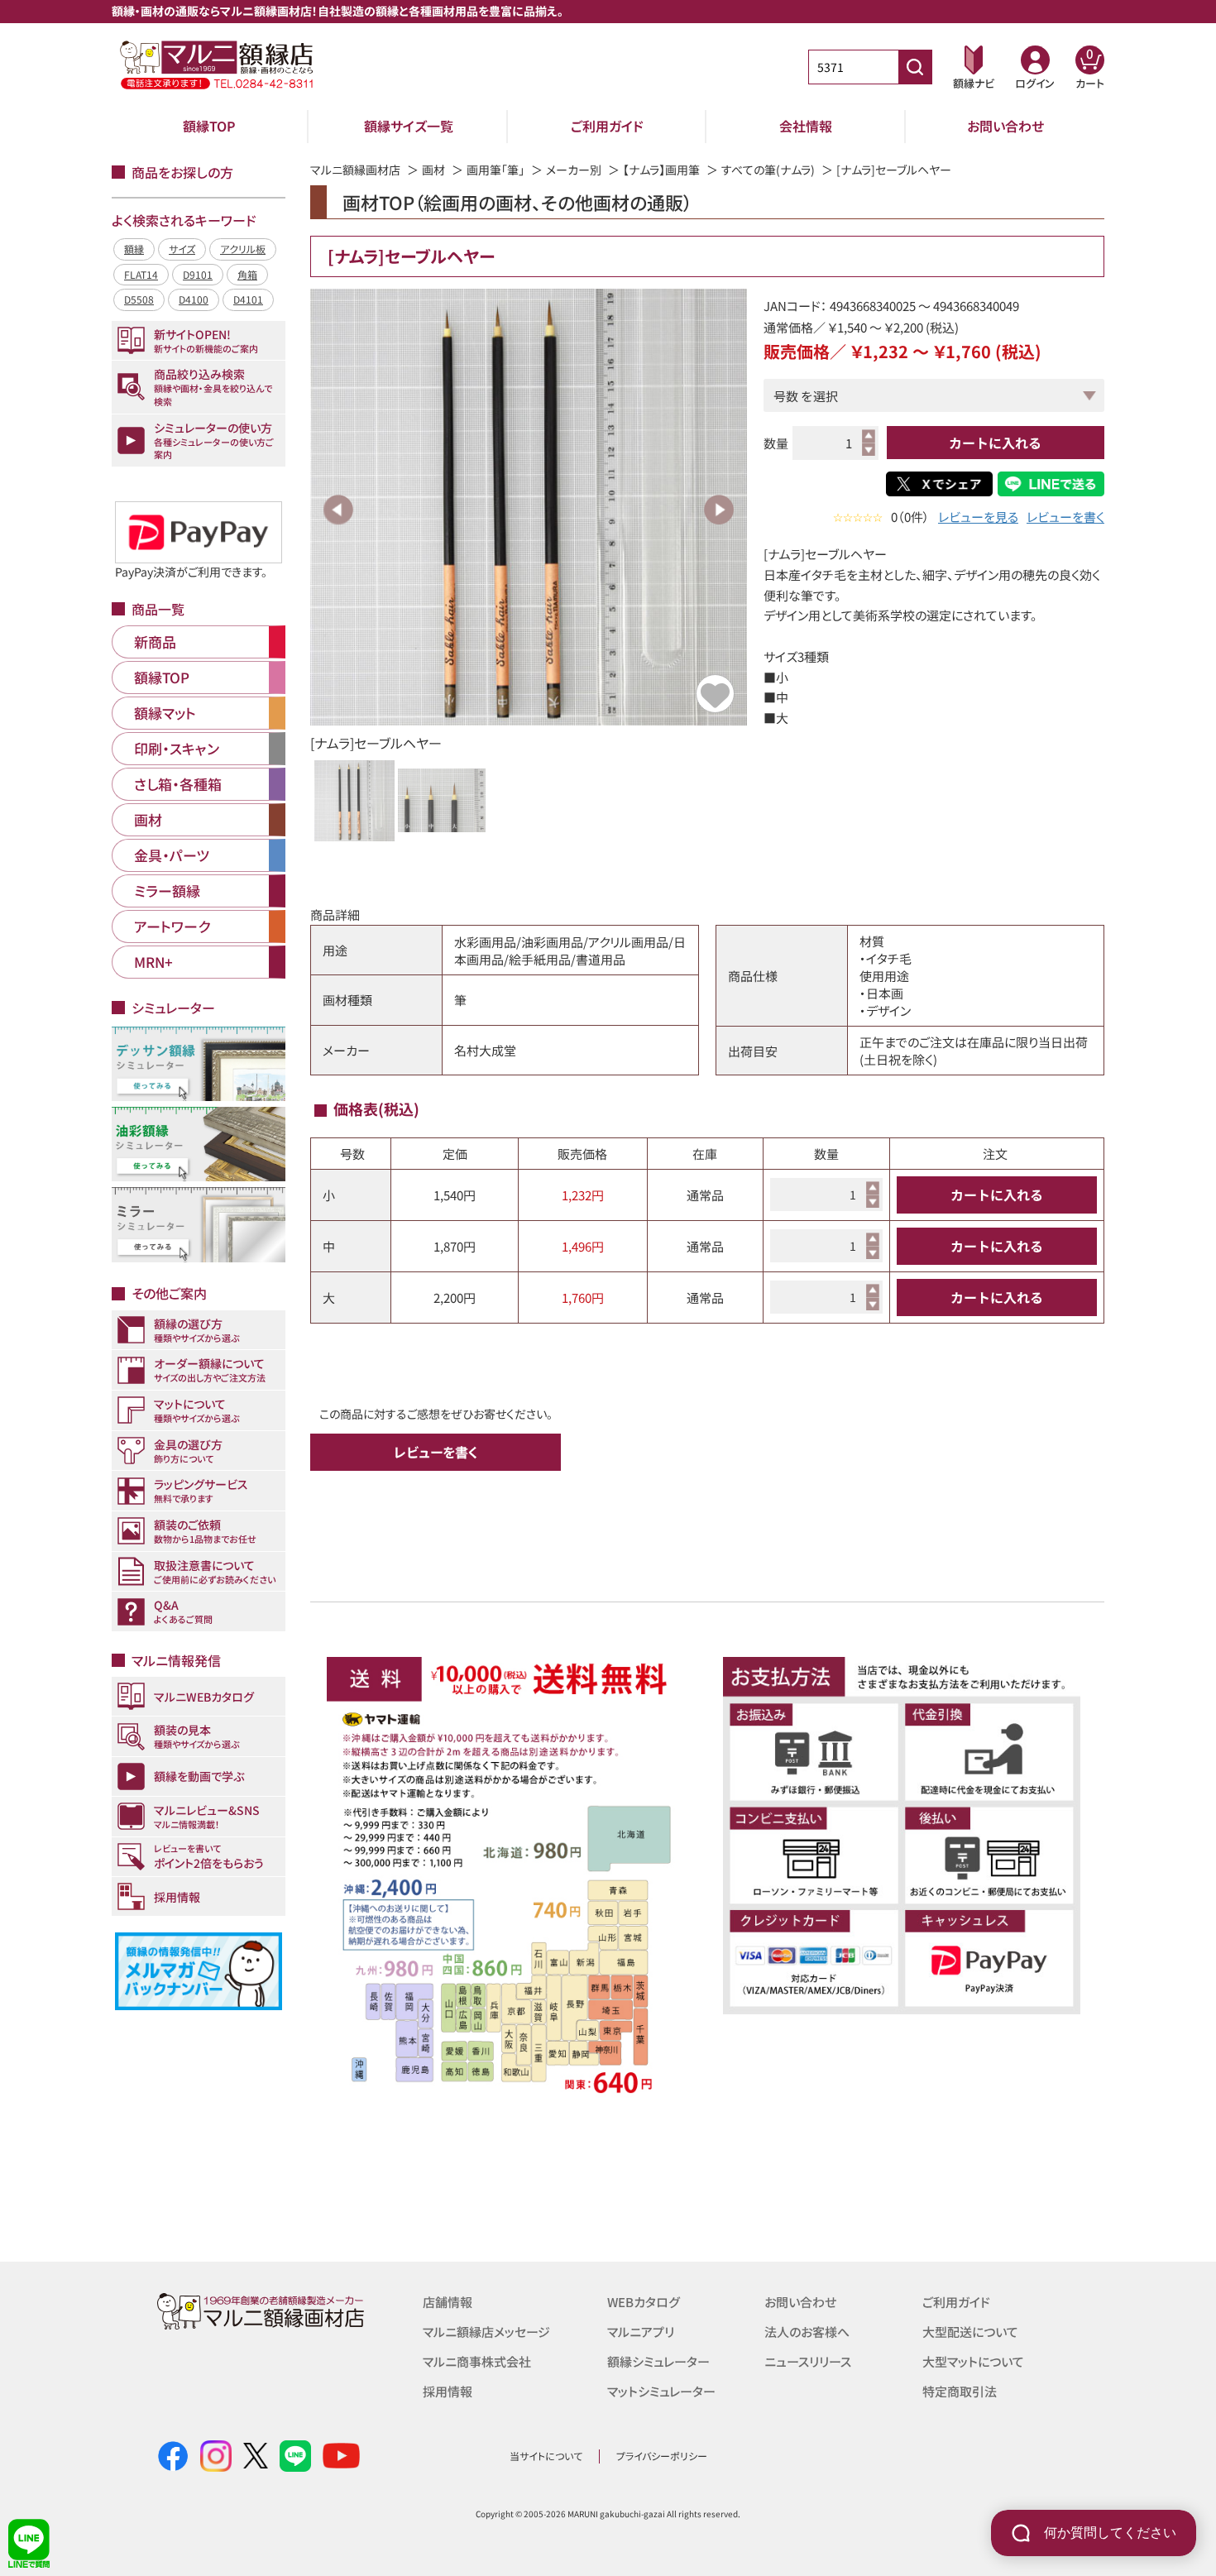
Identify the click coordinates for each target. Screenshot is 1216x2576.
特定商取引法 (960, 2391)
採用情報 (448, 2391)
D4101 (248, 299)
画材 (433, 170)
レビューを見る (978, 517)
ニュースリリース (808, 2361)
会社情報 (806, 126)
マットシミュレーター (661, 2391)
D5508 (139, 299)
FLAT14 (141, 274)
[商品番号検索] (915, 67)
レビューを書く (1065, 517)
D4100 (194, 299)
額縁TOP (209, 126)
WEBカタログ (644, 2302)
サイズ (182, 249)
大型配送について (970, 2332)
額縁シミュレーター (658, 2361)
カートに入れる (995, 443)
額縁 (134, 249)
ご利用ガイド (607, 126)
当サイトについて (546, 2456)
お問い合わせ (1005, 126)
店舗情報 (448, 2302)
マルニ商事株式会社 (477, 2361)
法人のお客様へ (807, 2332)
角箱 (247, 274)
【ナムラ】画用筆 (661, 170)
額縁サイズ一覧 (409, 126)
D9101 (198, 274)
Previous (338, 510)
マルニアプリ (641, 2332)
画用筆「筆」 (495, 170)
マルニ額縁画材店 (355, 170)
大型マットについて (973, 2361)
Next (719, 510)
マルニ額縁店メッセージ (486, 2332)
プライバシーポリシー (662, 2456)
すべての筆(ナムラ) (768, 170)
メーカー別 (574, 170)
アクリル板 (243, 249)
